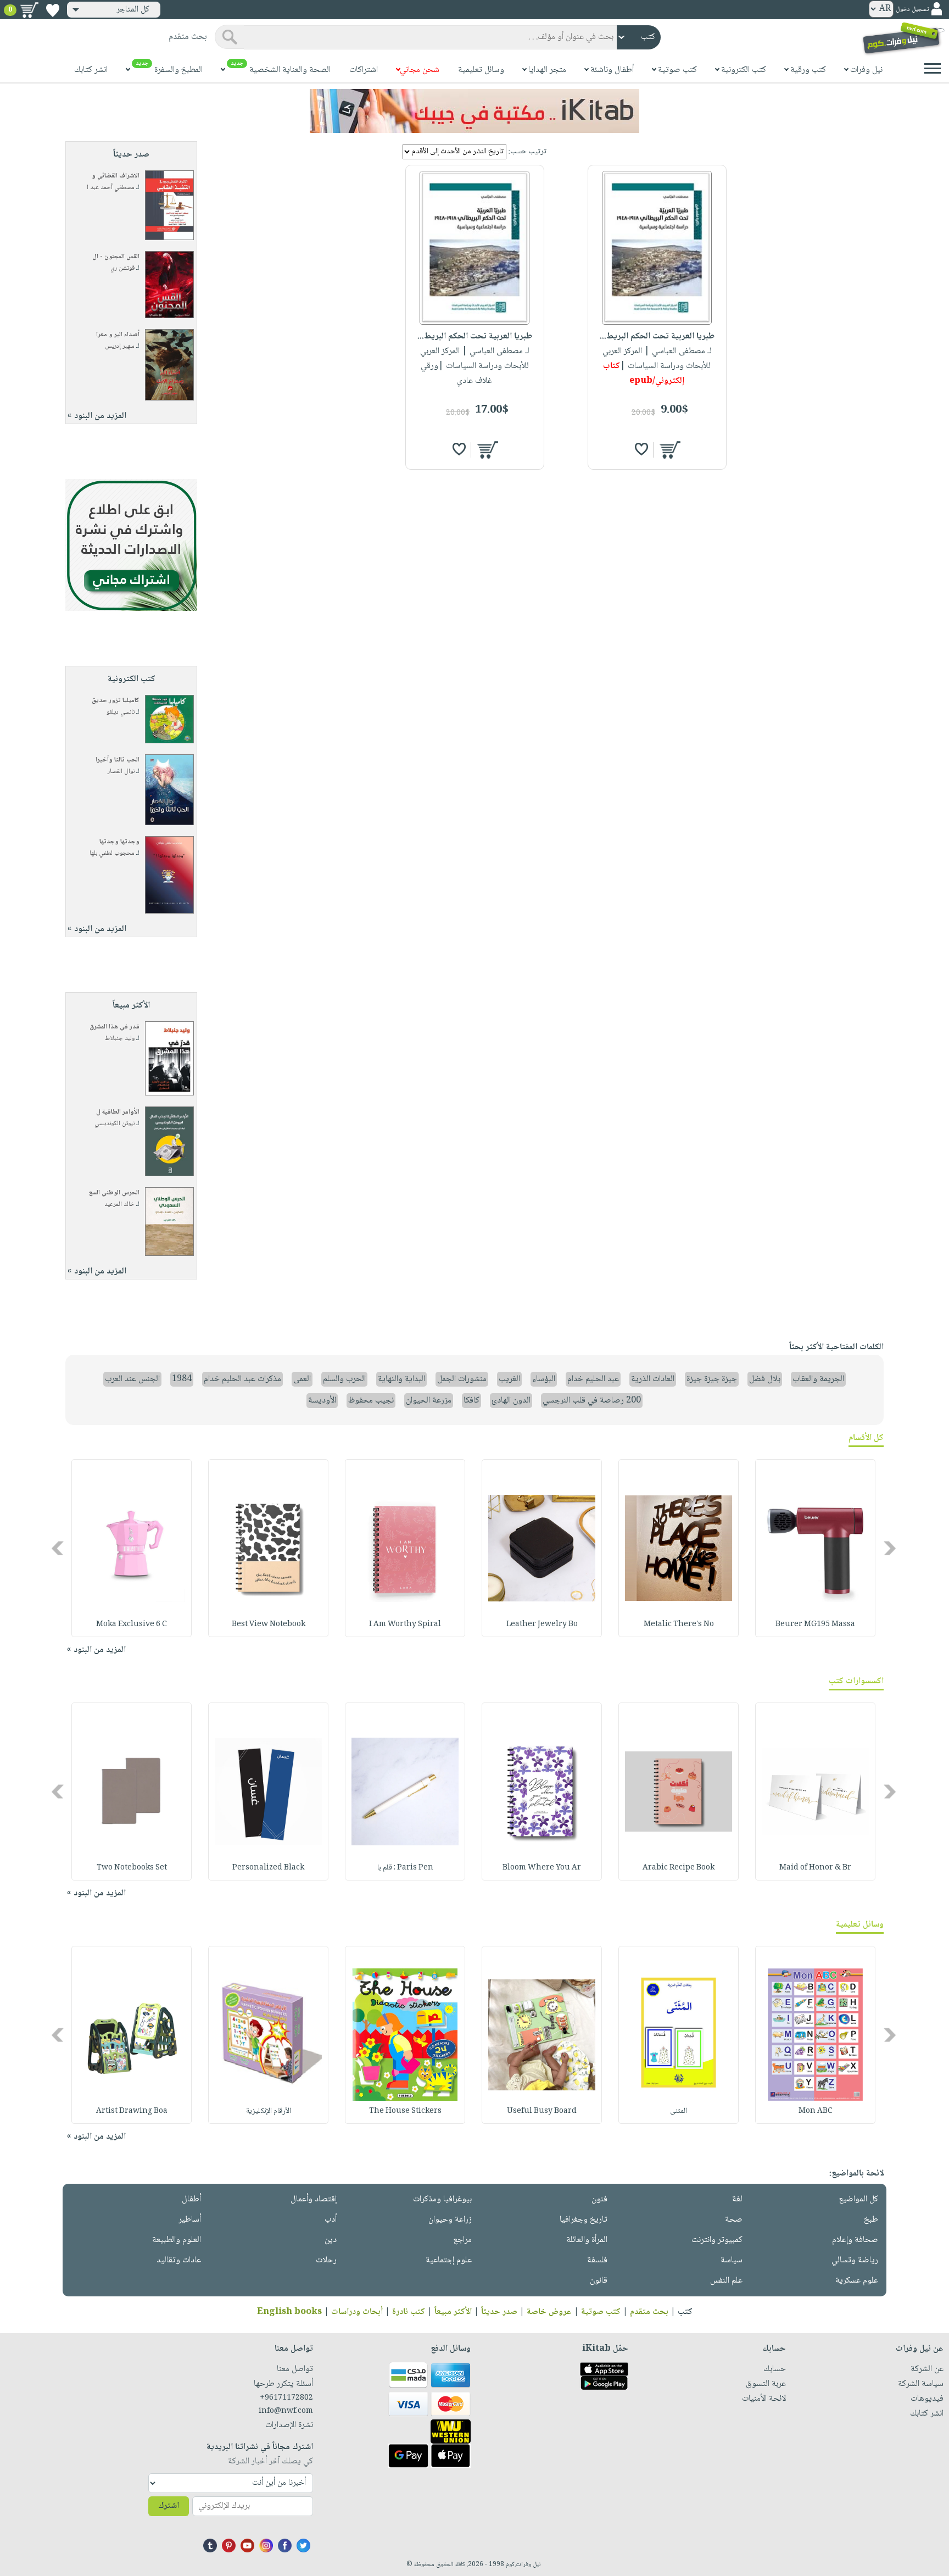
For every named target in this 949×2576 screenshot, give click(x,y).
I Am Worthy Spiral (405, 1624)
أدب (331, 2220)
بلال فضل (765, 1379)
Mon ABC (816, 2111)
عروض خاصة (549, 2312)
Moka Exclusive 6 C (132, 1624)
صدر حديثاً (499, 2312)
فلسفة (597, 2260)
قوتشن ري (122, 268)
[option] (815, 1548)
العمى (302, 1379)
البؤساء (544, 1379)
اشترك (169, 2506)
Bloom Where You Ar (542, 1868)
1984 (182, 1379)
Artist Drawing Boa (132, 2111)
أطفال (191, 2199)
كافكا (471, 1401)
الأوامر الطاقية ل (118, 1112)
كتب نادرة (409, 2312)
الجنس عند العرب (132, 1379)
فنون (599, 2199)
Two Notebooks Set (132, 1868)
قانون (599, 2281)
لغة (737, 2199)
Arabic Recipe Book (679, 1868)
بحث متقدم (649, 2312)
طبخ (871, 2220)
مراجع (462, 2240)
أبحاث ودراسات (357, 2312)
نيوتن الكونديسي (115, 1124)
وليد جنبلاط (120, 1039)
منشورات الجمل (462, 1379)
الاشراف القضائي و (116, 176)
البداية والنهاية (401, 1379)
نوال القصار (121, 772)
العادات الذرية (653, 1379)
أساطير (190, 2220)
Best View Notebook (269, 1624)
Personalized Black (268, 1868)
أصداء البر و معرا (118, 335)
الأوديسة (322, 1401)
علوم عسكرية (857, 2281)
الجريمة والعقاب (818, 1379)
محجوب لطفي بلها (112, 853)
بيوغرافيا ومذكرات (442, 2199)
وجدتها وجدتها (119, 842)
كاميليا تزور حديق (116, 701)
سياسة (732, 2260)
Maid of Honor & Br (815, 1868)
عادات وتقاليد (179, 2260)
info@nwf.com (286, 2411)
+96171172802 (286, 2398)
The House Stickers (405, 2111)
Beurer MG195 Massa (815, 1624)
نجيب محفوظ (371, 1401)
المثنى (679, 2111)
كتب (685, 2312)
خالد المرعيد (119, 1204)
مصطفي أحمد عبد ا (111, 188)
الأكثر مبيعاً (453, 2312)
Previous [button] (891, 1548)
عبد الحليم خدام (593, 1379)
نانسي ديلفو (121, 712)
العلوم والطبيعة (177, 2240)
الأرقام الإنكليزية (269, 2111)
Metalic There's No (679, 1624)
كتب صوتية (601, 2312)
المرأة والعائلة (587, 2240)
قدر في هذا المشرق (115, 1027)
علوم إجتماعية (449, 2260)
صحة (734, 2220)
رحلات (326, 2260)
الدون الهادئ (511, 1401)
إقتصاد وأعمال (314, 2199)
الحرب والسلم (344, 1379)
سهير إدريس (120, 346)
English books (289, 2312)
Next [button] (58, 1548)
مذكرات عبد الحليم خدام (242, 1379)
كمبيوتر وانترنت (717, 2240)
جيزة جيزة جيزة (712, 1379)
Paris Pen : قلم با (405, 1868)
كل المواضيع (858, 2199)
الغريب (509, 1379)
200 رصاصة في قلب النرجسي (592, 1401)
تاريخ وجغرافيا (584, 2220)
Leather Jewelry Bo (542, 1624)
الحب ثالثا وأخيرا (118, 760)
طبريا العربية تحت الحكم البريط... (657, 336)
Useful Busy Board (542, 2111)
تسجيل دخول (912, 10)
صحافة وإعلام (855, 2240)
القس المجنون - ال (116, 257)
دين (331, 2240)
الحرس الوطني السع (114, 1193)
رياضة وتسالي (855, 2260)
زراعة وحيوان (450, 2220)
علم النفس (726, 2281)
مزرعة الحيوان (429, 1401)
